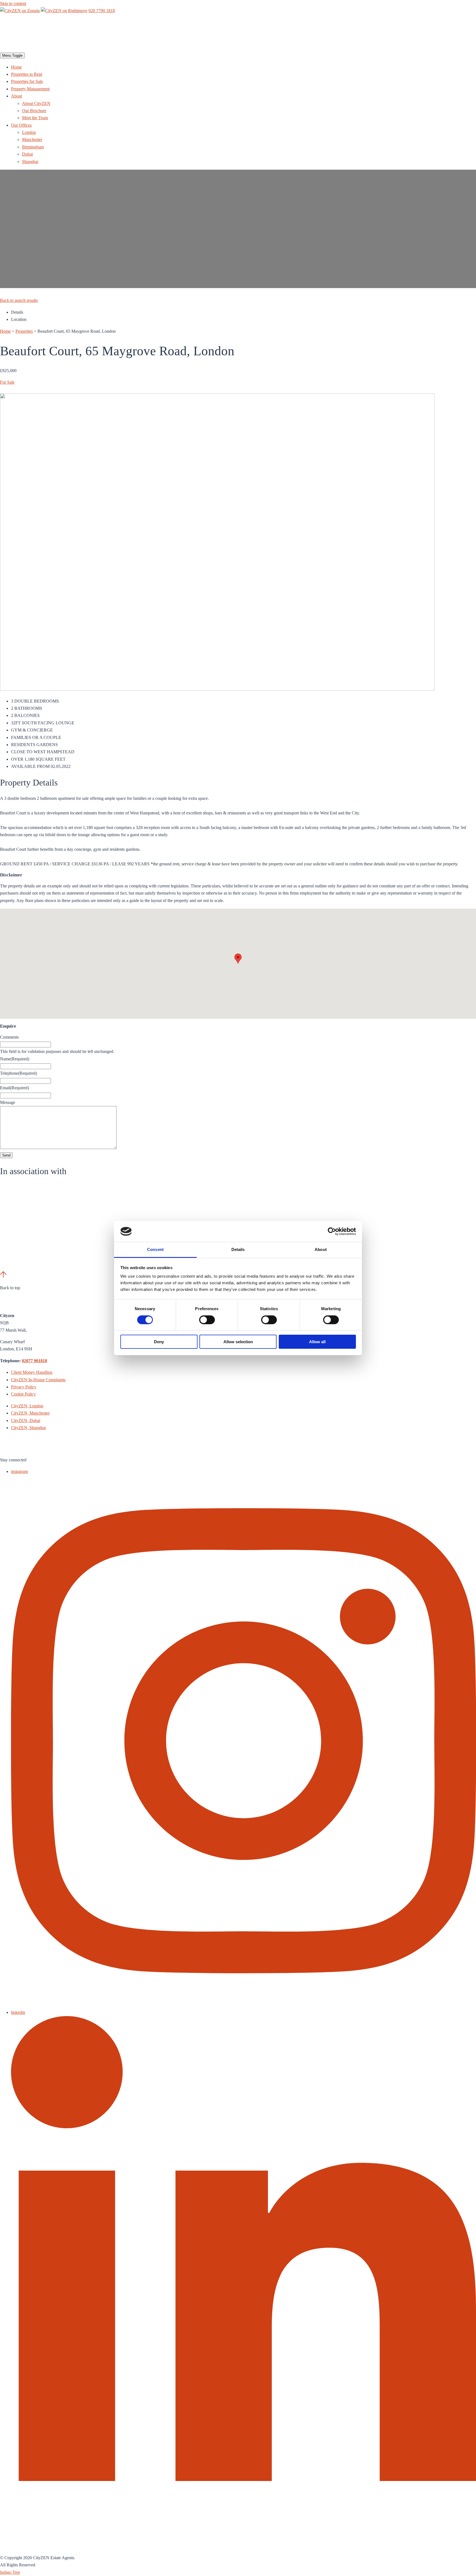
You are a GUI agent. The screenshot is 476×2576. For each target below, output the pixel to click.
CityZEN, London (27, 1406)
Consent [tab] (155, 1249)
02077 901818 (34, 1361)
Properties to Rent (27, 74)
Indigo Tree (10, 2572)
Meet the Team (35, 118)
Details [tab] (238, 1249)
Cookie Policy (23, 1394)
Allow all (317, 1342)
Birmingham (33, 147)
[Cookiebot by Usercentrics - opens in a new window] (332, 1231)
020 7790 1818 (102, 11)
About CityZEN (36, 103)
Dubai (27, 154)
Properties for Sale (27, 81)
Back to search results (19, 300)
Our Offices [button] (21, 125)
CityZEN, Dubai (26, 1420)
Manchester (32, 140)
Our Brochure (34, 111)
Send (6, 1155)
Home (16, 67)
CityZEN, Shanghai (28, 1428)
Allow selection (238, 1342)
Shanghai (30, 162)
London (29, 132)
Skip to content (13, 3)
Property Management (30, 89)
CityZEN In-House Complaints (38, 1380)
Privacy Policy (24, 1387)
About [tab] (321, 1249)
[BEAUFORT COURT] (217, 689)
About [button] (17, 96)
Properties (24, 331)
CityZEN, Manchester (30, 1413)
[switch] (207, 1320)
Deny (159, 1342)
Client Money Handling (32, 1372)
